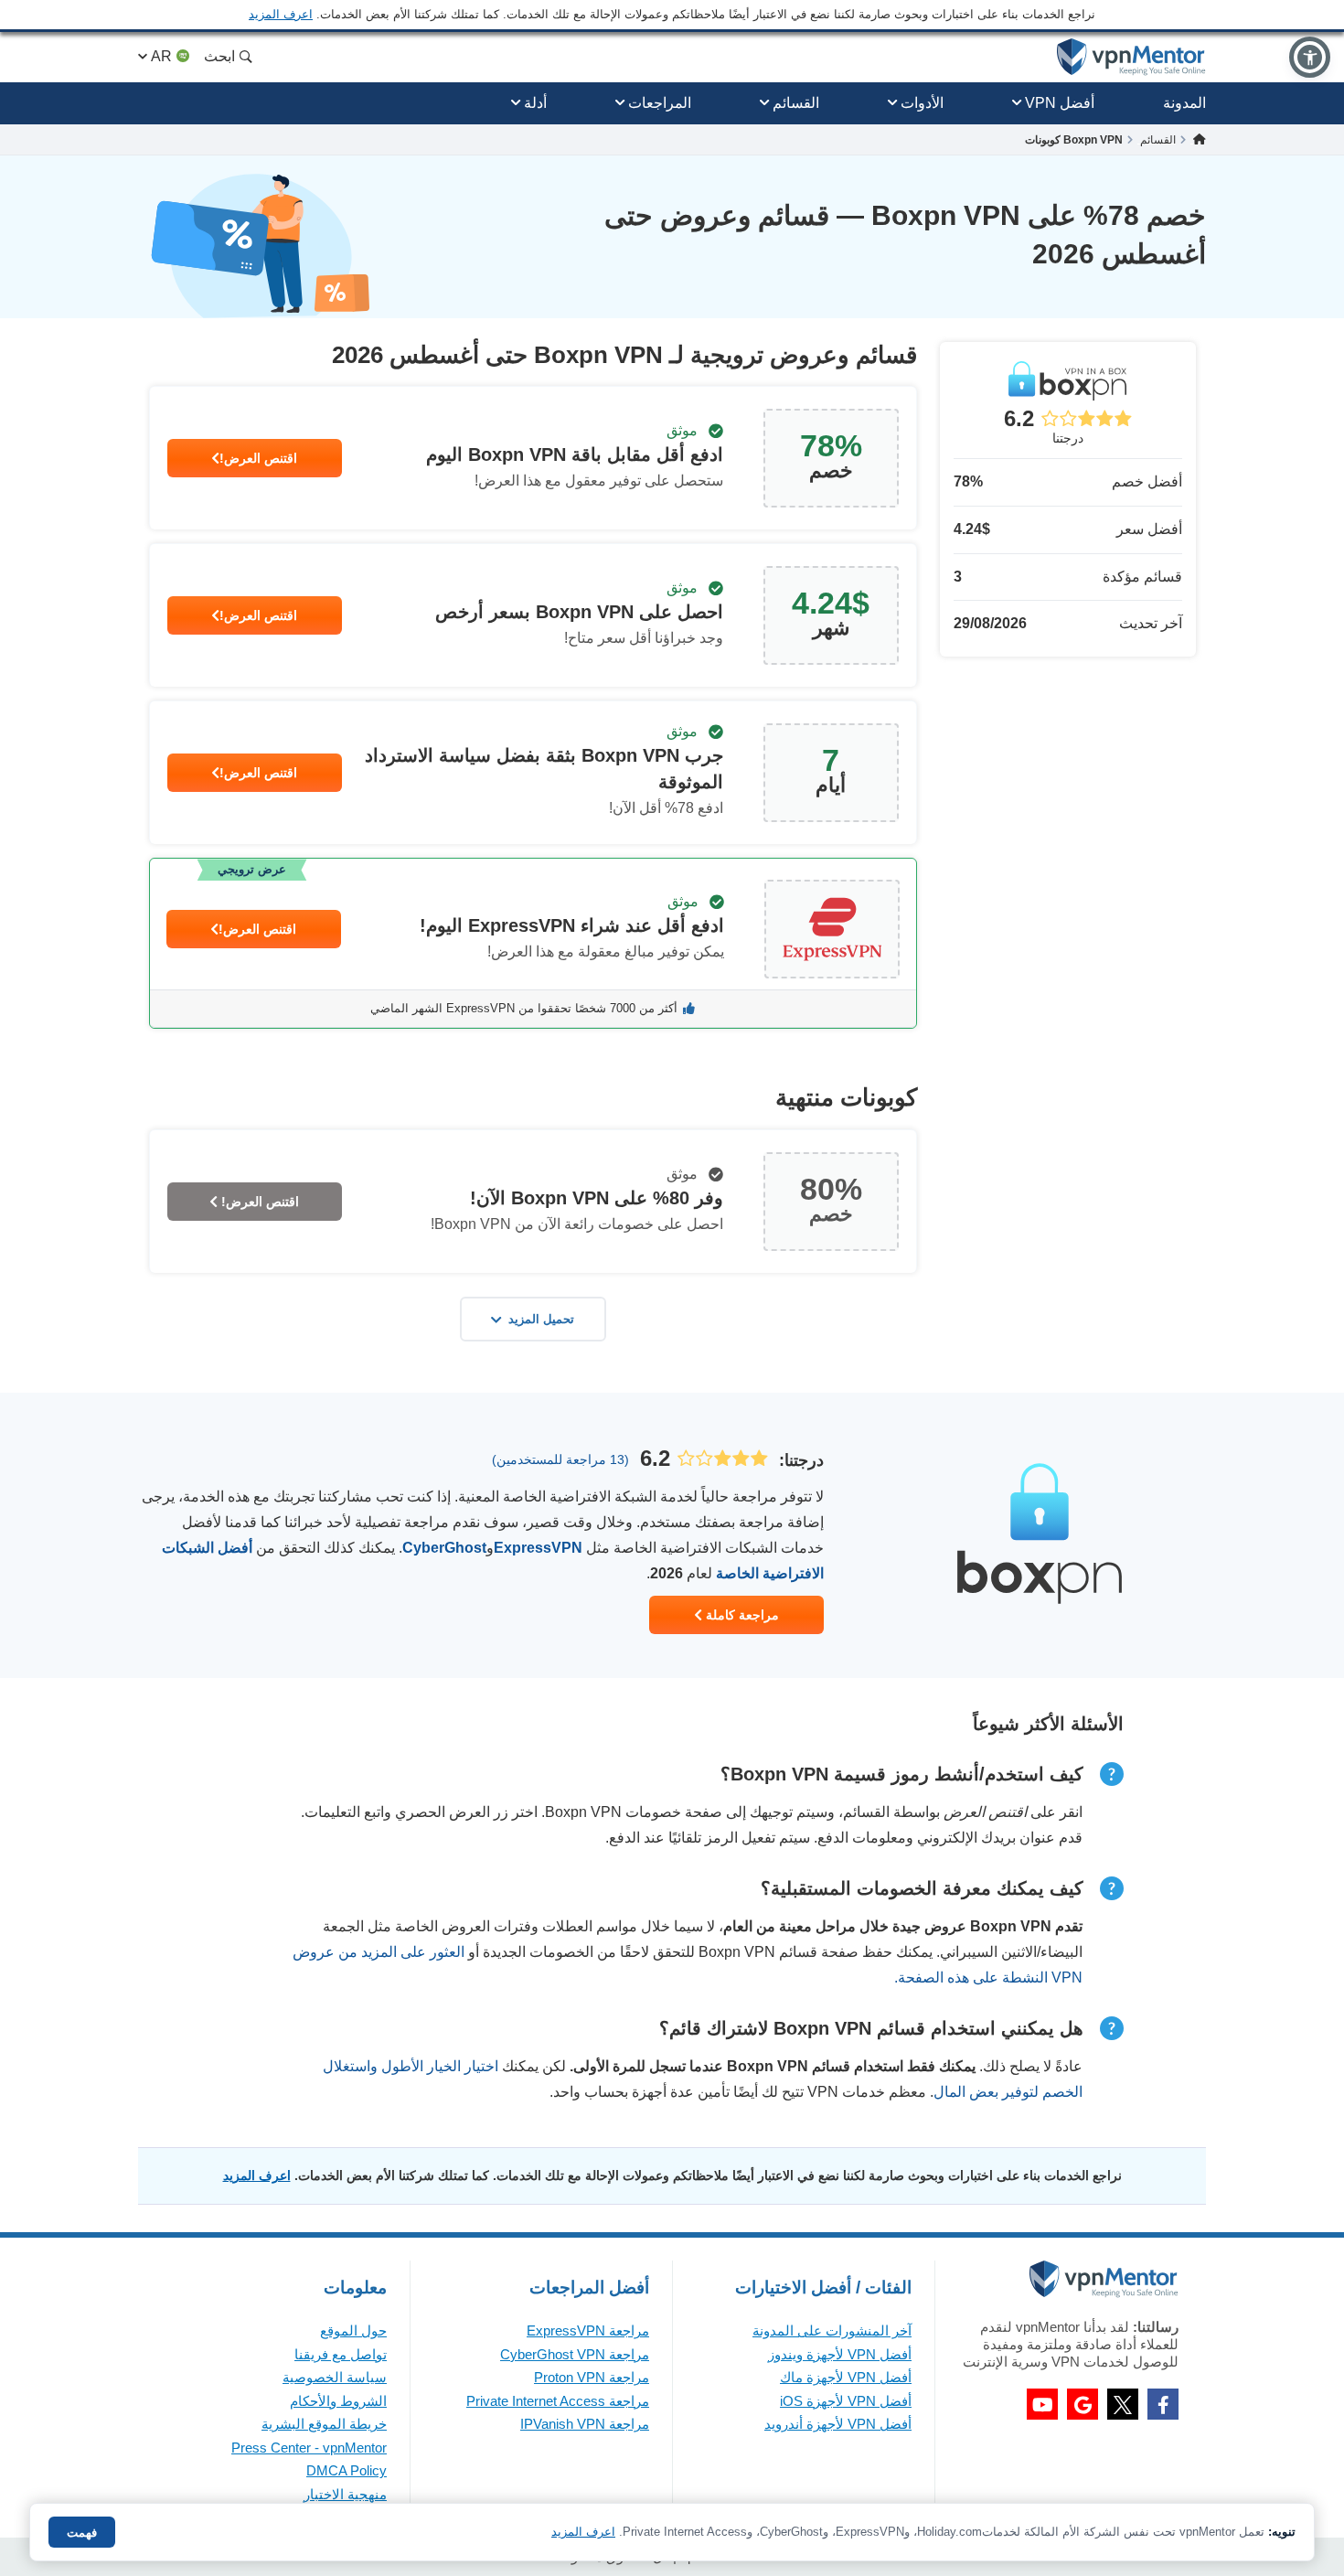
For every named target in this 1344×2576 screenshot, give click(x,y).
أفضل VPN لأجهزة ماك (846, 2377)
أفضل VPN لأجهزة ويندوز (840, 2354)
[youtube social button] (1042, 2404)
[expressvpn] (533, 943)
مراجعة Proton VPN (592, 2377)
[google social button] (1083, 2404)
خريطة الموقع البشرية (324, 2424)
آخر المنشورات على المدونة (832, 2330)
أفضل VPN (1060, 103)
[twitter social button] (1123, 2404)
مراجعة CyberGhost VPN (575, 2354)
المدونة (1184, 103)
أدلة (535, 103)
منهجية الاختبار (345, 2494)
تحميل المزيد (541, 1319)
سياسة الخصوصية (335, 2377)
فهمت (82, 2533)
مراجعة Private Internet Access (558, 2401)
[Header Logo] (1131, 57)
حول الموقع (353, 2330)
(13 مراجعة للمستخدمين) (560, 1459)
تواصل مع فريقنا (341, 2354)
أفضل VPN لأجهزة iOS (846, 2401)
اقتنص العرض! (258, 458)
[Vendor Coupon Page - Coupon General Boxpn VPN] (533, 458)
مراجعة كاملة (741, 1615)
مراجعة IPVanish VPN (585, 2424)
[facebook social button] (1163, 2404)
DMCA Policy (347, 2470)
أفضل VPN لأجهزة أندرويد (838, 2424)
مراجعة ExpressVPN (588, 2330)
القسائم (796, 103)
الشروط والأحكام (338, 2401)
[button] (1310, 57)
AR (161, 56)
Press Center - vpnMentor (309, 2448)
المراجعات (660, 103)
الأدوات (922, 103)
